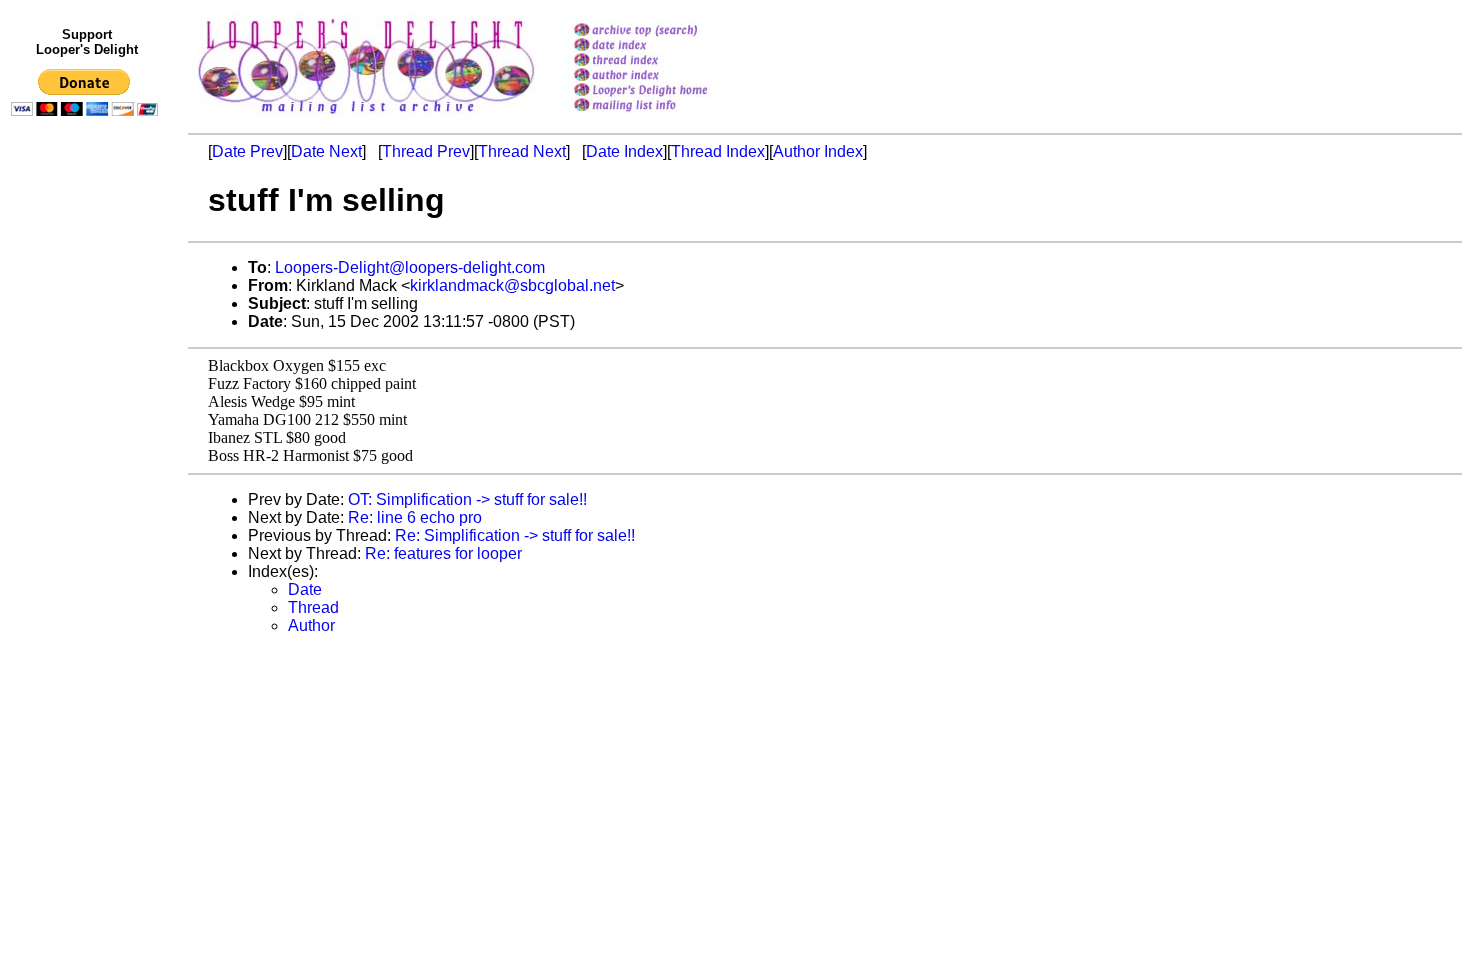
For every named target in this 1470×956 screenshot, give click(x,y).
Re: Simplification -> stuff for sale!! (515, 535)
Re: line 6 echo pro (415, 517)
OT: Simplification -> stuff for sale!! (467, 499)
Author (311, 625)
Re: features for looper (443, 553)
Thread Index (718, 151)
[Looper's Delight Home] (666, 91)
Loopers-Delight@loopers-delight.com (410, 267)
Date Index (624, 151)
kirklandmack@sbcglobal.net (512, 285)
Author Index (818, 151)
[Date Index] (666, 46)
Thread (313, 607)
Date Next (326, 151)
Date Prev (247, 151)
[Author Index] (666, 76)
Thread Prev (426, 151)
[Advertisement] (88, 537)
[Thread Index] (666, 61)
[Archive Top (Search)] (666, 31)
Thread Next (522, 151)
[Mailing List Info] (666, 116)
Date (305, 589)
